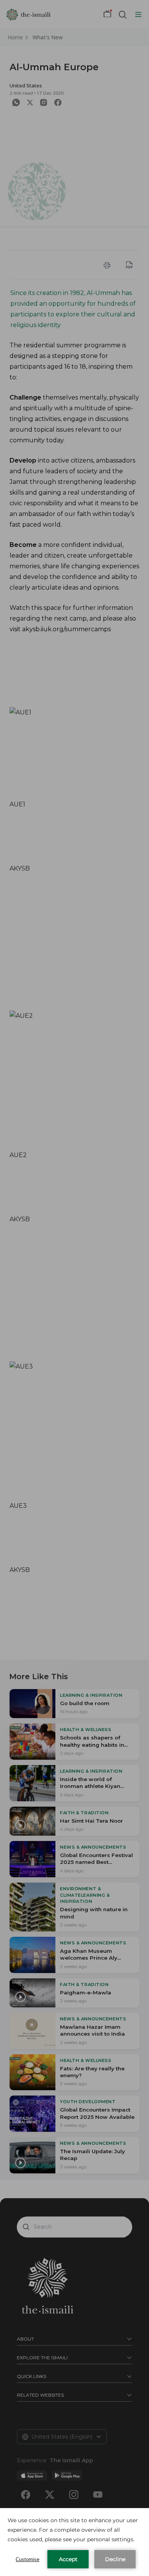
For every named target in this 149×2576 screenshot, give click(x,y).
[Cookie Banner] (74, 2542)
